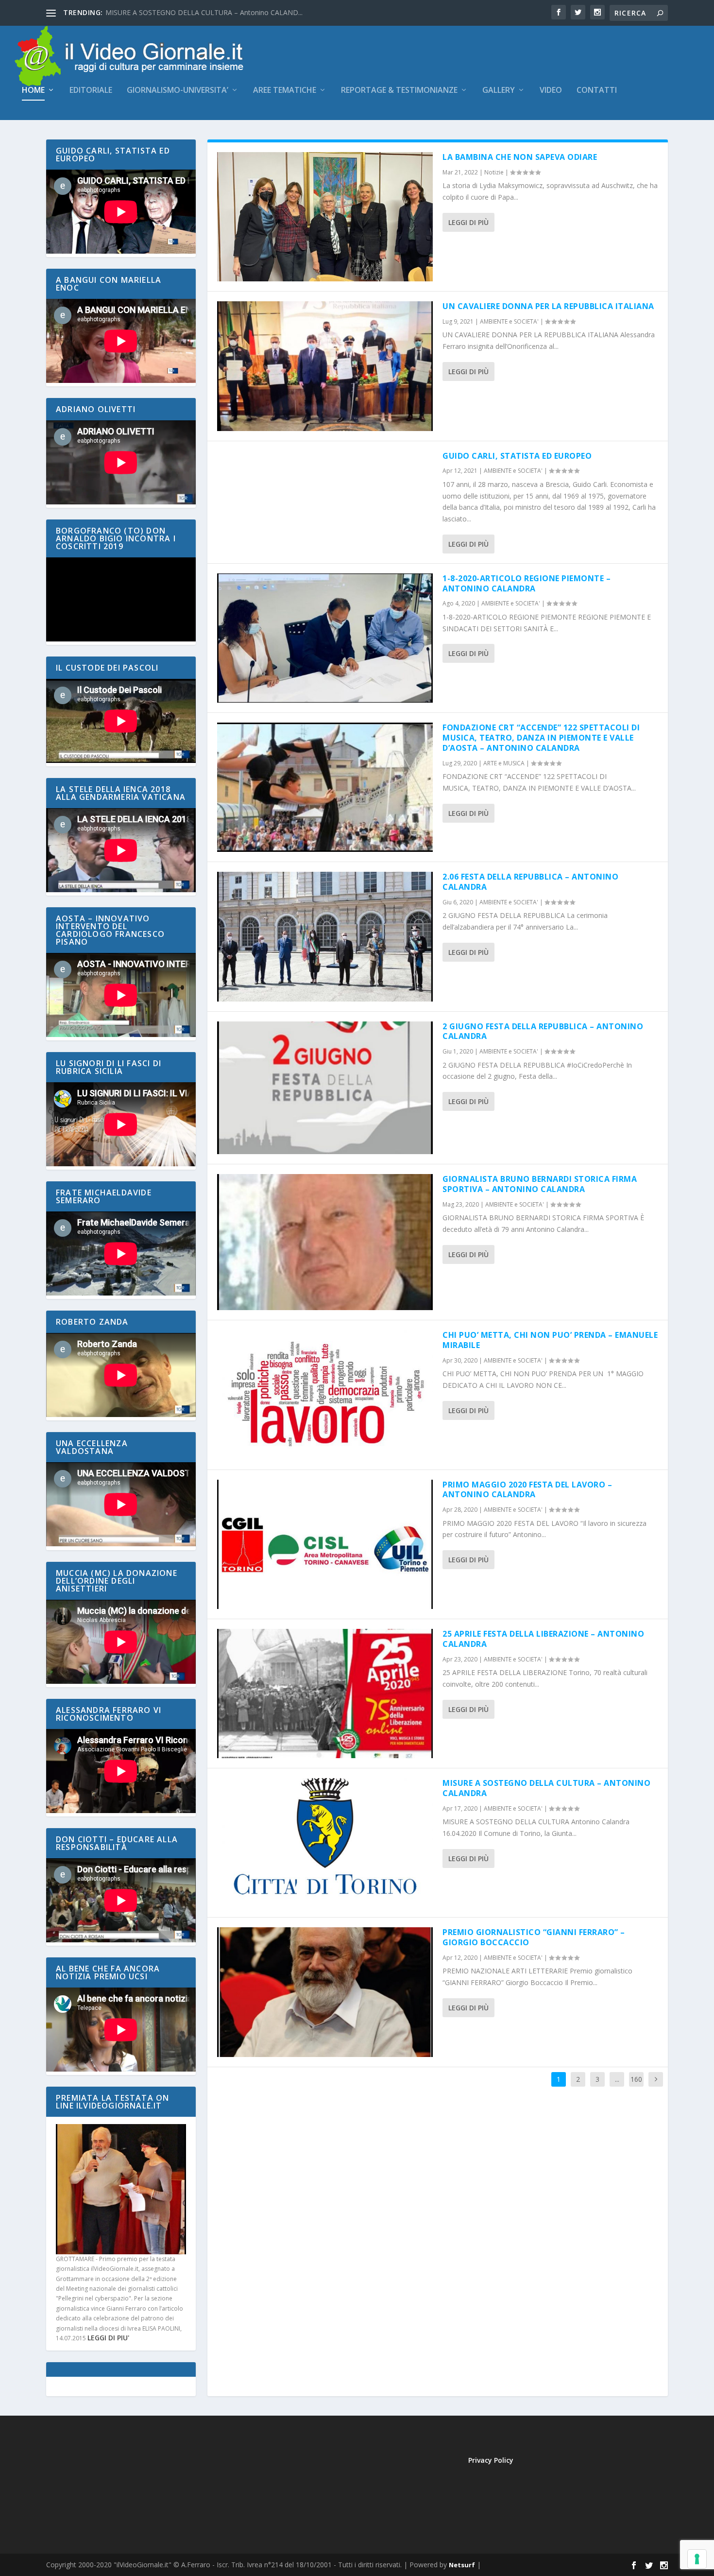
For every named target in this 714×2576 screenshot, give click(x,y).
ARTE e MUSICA (504, 763)
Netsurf (462, 2565)
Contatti (597, 91)
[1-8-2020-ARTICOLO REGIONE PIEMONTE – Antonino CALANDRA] (325, 638)
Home (33, 91)
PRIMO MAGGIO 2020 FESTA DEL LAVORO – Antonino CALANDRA (527, 1490)
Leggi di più (468, 222)
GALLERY (499, 91)
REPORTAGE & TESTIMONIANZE (399, 91)
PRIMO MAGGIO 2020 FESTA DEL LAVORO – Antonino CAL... (201, 12)
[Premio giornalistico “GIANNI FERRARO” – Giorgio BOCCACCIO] (325, 1992)
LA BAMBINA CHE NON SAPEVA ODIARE (520, 157)
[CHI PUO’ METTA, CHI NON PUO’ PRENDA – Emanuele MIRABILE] (325, 1395)
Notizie (494, 172)
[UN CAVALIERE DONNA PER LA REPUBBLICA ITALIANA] (325, 366)
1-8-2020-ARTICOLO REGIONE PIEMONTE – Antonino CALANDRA (527, 583)
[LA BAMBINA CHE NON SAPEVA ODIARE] (325, 217)
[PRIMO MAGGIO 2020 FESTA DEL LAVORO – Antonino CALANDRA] (325, 1544)
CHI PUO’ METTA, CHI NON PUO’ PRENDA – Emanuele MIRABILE (550, 1340)
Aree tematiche (285, 91)
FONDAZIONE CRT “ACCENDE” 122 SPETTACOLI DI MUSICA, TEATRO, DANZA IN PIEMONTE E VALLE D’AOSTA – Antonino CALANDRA (541, 738)
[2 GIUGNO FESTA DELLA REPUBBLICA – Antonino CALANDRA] (325, 1088)
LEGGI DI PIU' (108, 2338)
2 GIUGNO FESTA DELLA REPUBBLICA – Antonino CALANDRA (543, 1031)
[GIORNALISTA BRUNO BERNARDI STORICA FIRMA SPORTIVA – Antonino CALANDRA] (325, 1242)
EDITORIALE (91, 91)
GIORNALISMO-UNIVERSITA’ (178, 91)
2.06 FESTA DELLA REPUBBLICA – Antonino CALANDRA (530, 882)
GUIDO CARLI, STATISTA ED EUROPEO (517, 456)
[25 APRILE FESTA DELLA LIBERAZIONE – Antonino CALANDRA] (325, 1694)
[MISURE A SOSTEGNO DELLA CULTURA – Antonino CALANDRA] (325, 1843)
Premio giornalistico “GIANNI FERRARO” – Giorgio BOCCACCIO (534, 1937)
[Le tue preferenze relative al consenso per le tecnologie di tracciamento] (697, 2559)
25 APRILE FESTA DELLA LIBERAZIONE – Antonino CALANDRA (543, 1639)
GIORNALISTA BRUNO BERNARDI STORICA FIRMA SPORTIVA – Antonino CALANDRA (540, 1184)
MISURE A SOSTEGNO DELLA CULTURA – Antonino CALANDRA (546, 1788)
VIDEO (551, 91)
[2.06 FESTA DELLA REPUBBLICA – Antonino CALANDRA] (325, 936)
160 (636, 2079)
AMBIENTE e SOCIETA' (509, 321)
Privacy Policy (491, 2460)
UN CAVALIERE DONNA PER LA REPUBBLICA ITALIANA (548, 306)
